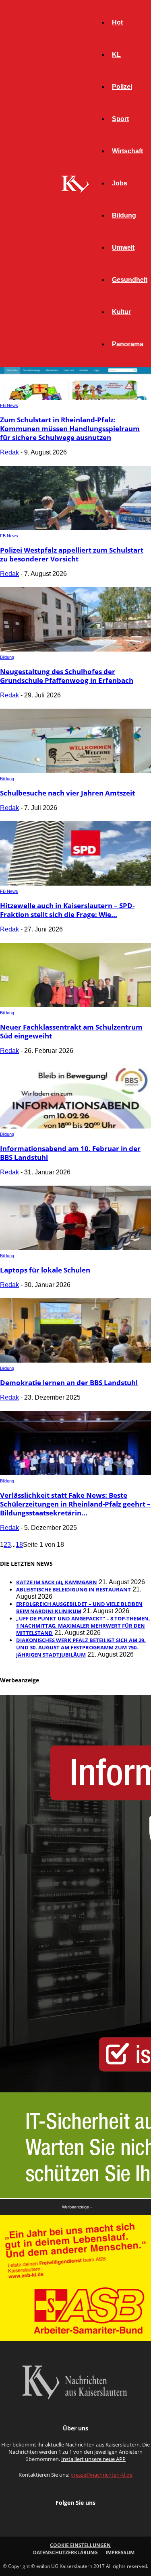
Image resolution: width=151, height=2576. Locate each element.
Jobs (120, 183)
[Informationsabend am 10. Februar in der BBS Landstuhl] (75, 1126)
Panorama (128, 344)
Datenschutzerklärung (65, 2552)
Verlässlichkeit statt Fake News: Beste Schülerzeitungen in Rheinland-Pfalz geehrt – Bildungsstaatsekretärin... (75, 1504)
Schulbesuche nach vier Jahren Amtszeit (67, 793)
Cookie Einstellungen (80, 2545)
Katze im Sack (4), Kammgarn (57, 1582)
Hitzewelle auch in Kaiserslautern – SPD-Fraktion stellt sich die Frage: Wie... (67, 910)
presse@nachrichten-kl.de (101, 2475)
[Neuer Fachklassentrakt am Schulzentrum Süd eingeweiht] (75, 1005)
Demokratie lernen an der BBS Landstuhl (69, 1383)
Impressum (120, 2552)
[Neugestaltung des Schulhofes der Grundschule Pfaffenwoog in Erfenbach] (75, 649)
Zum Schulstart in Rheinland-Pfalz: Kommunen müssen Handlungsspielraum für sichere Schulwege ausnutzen (70, 429)
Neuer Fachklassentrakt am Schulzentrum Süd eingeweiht (71, 1031)
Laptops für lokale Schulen (45, 1270)
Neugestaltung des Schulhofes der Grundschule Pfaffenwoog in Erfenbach (67, 676)
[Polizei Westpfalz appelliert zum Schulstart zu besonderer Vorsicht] (75, 528)
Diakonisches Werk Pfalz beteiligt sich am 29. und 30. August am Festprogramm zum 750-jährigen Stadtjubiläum (81, 1647)
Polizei (122, 87)
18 (19, 1545)
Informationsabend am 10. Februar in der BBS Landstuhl (70, 1153)
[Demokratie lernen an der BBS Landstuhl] (75, 1360)
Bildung (124, 215)
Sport (120, 119)
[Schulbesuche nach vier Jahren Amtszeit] (75, 771)
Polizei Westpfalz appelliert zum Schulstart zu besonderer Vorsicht (72, 554)
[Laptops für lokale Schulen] (75, 1248)
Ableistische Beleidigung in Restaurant (73, 1589)
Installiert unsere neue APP (93, 2459)
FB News (9, 405)
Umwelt (123, 248)
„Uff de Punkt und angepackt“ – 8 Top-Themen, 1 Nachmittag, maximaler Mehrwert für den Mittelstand (83, 1626)
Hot (117, 22)
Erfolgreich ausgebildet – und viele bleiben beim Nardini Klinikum (79, 1608)
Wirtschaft (127, 151)
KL (116, 54)
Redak (9, 452)
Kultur (121, 312)
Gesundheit (130, 280)
